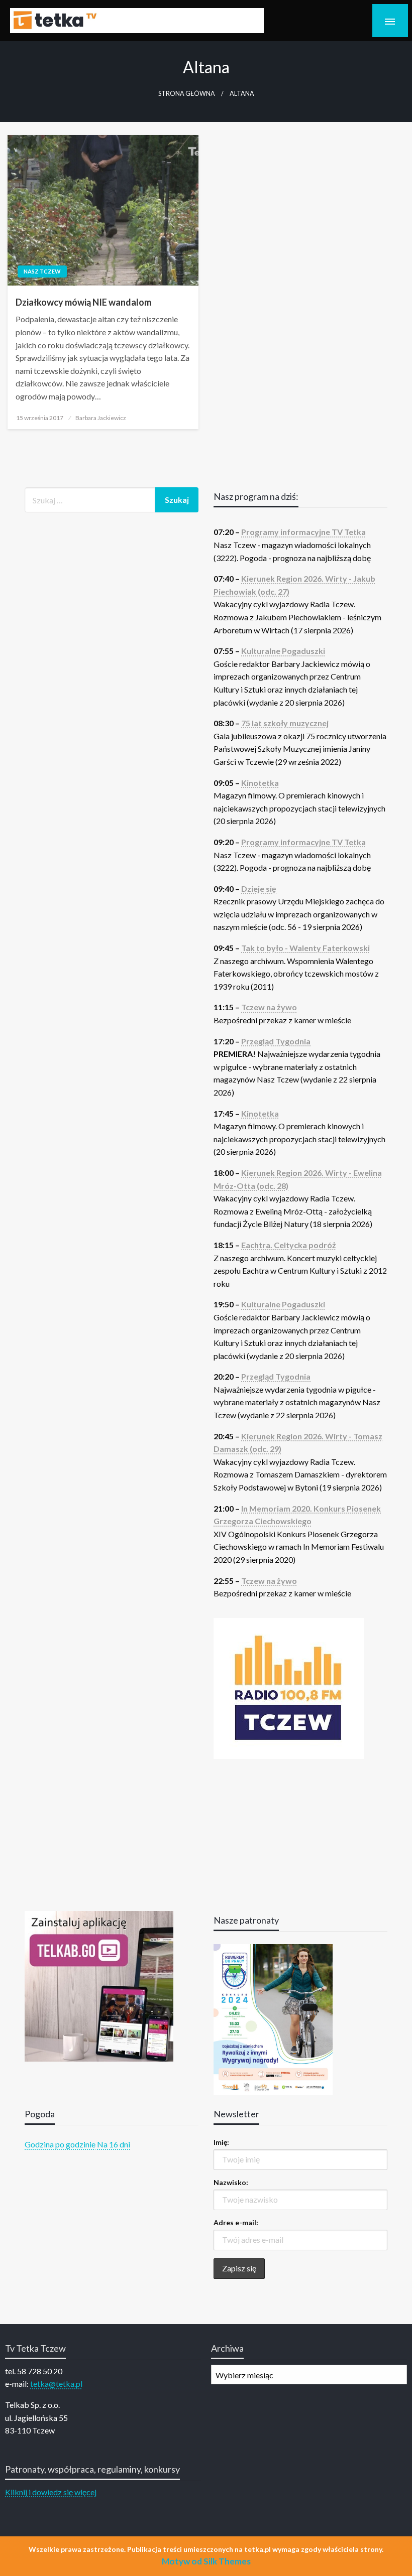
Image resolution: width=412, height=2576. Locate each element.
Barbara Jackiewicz (101, 418)
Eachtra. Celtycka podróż (289, 1245)
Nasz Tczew (42, 271)
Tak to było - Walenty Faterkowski (305, 948)
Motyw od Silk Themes (206, 2561)
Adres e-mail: (236, 2222)
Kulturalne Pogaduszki (283, 651)
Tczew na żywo (269, 1007)
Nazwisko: (231, 2182)
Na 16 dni (114, 2144)
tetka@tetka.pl (56, 2384)
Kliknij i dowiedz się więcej (51, 2492)
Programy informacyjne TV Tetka (303, 532)
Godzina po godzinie (60, 2144)
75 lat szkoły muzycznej (285, 723)
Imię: (221, 2142)
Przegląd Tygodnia (276, 1041)
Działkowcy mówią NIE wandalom (83, 302)
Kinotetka (260, 783)
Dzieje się (259, 889)
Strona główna (187, 94)
